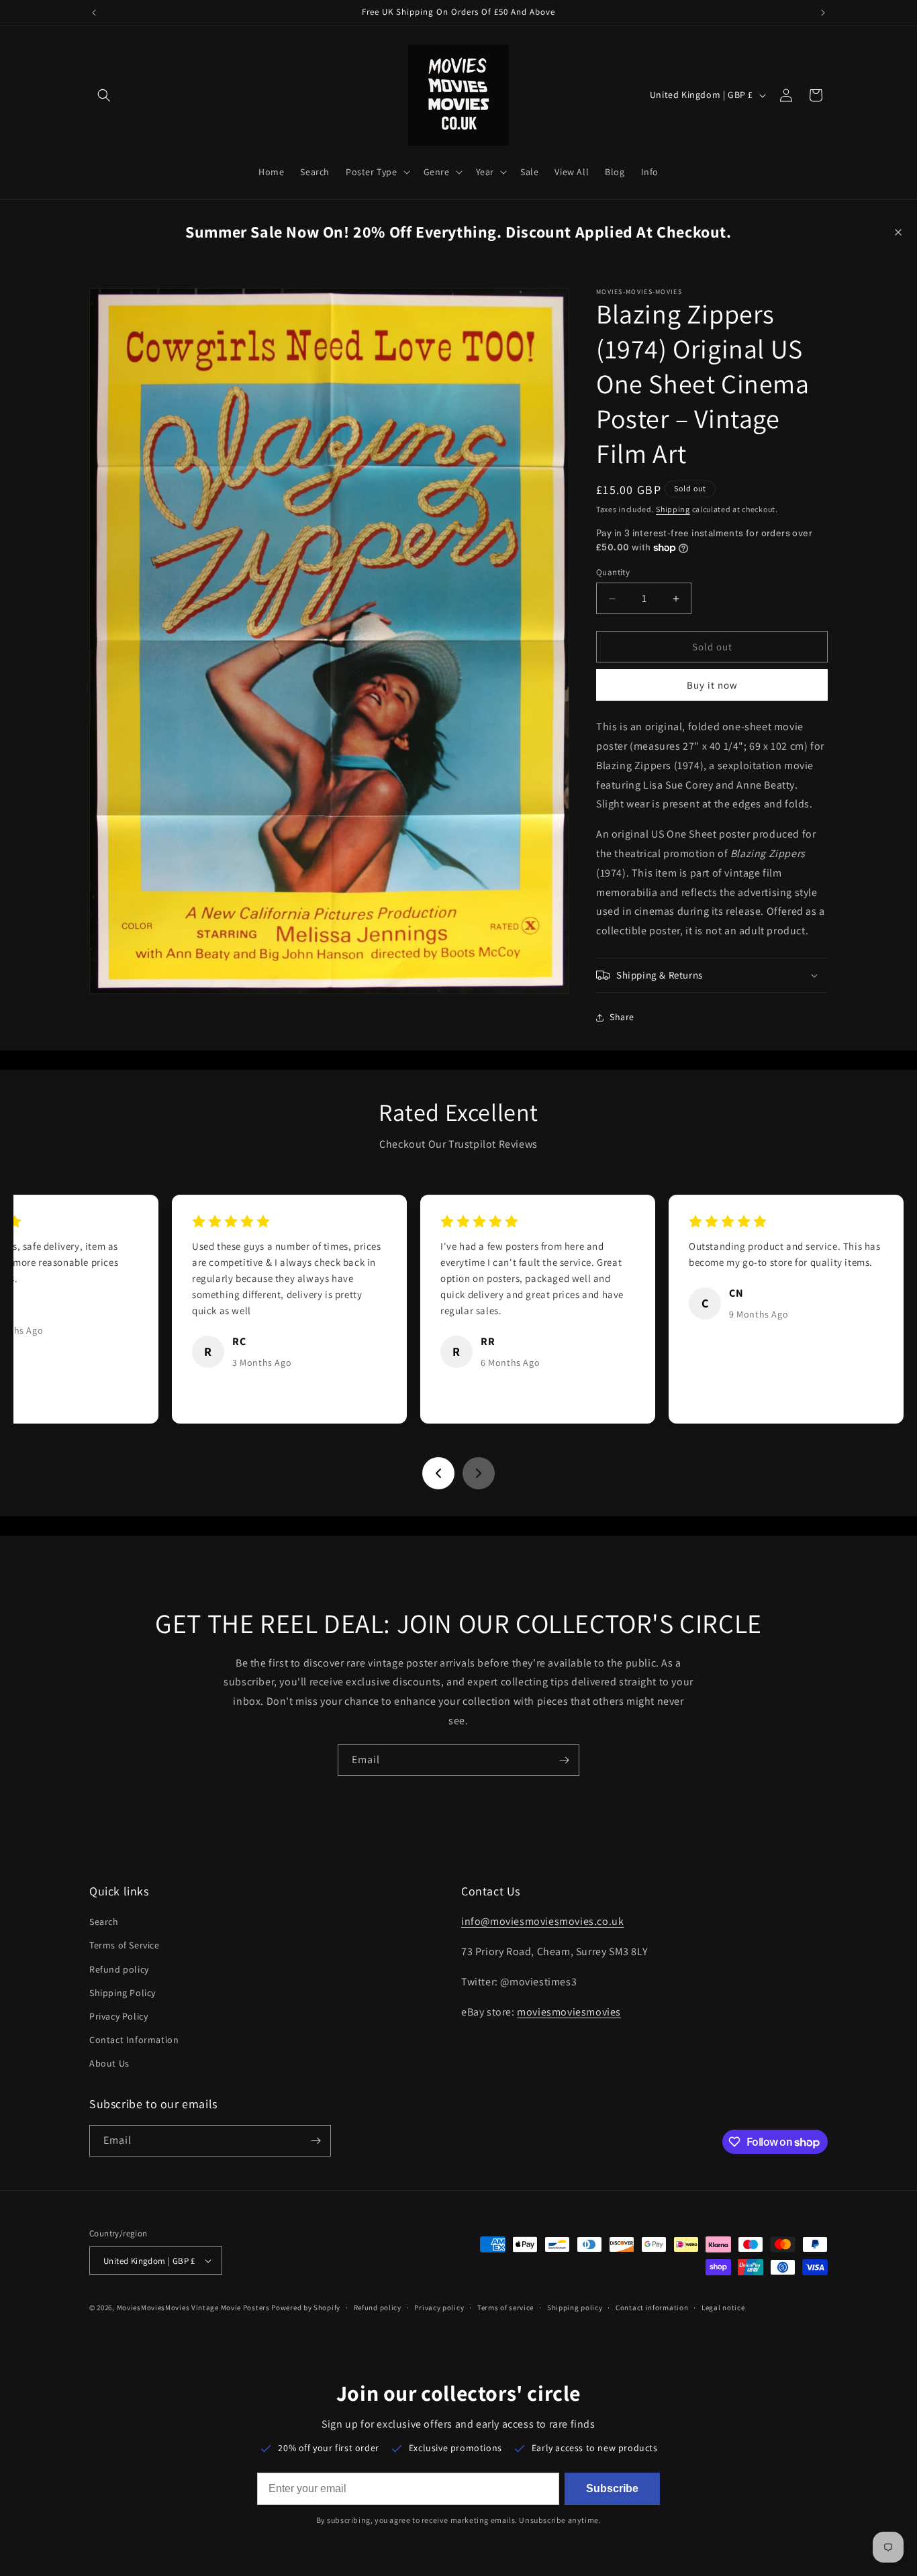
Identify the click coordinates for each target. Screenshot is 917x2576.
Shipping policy (575, 2308)
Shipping (673, 509)
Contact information (652, 2308)
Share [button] (622, 1018)
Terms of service (505, 2308)
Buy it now (712, 686)
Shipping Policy (123, 1993)
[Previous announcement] (94, 13)
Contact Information (134, 2040)
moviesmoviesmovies (569, 2012)
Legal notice (723, 2308)
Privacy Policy (118, 2016)
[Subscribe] (564, 1760)
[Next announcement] (823, 13)
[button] (104, 95)
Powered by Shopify (306, 2308)
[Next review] (479, 1473)
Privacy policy (439, 2308)
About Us (109, 2063)
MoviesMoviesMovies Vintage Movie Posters (193, 2308)
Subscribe (612, 2488)
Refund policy (119, 1969)
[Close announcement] (898, 232)
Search (104, 1922)
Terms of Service (125, 1945)
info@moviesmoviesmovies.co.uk (542, 1921)
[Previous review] (438, 1473)
